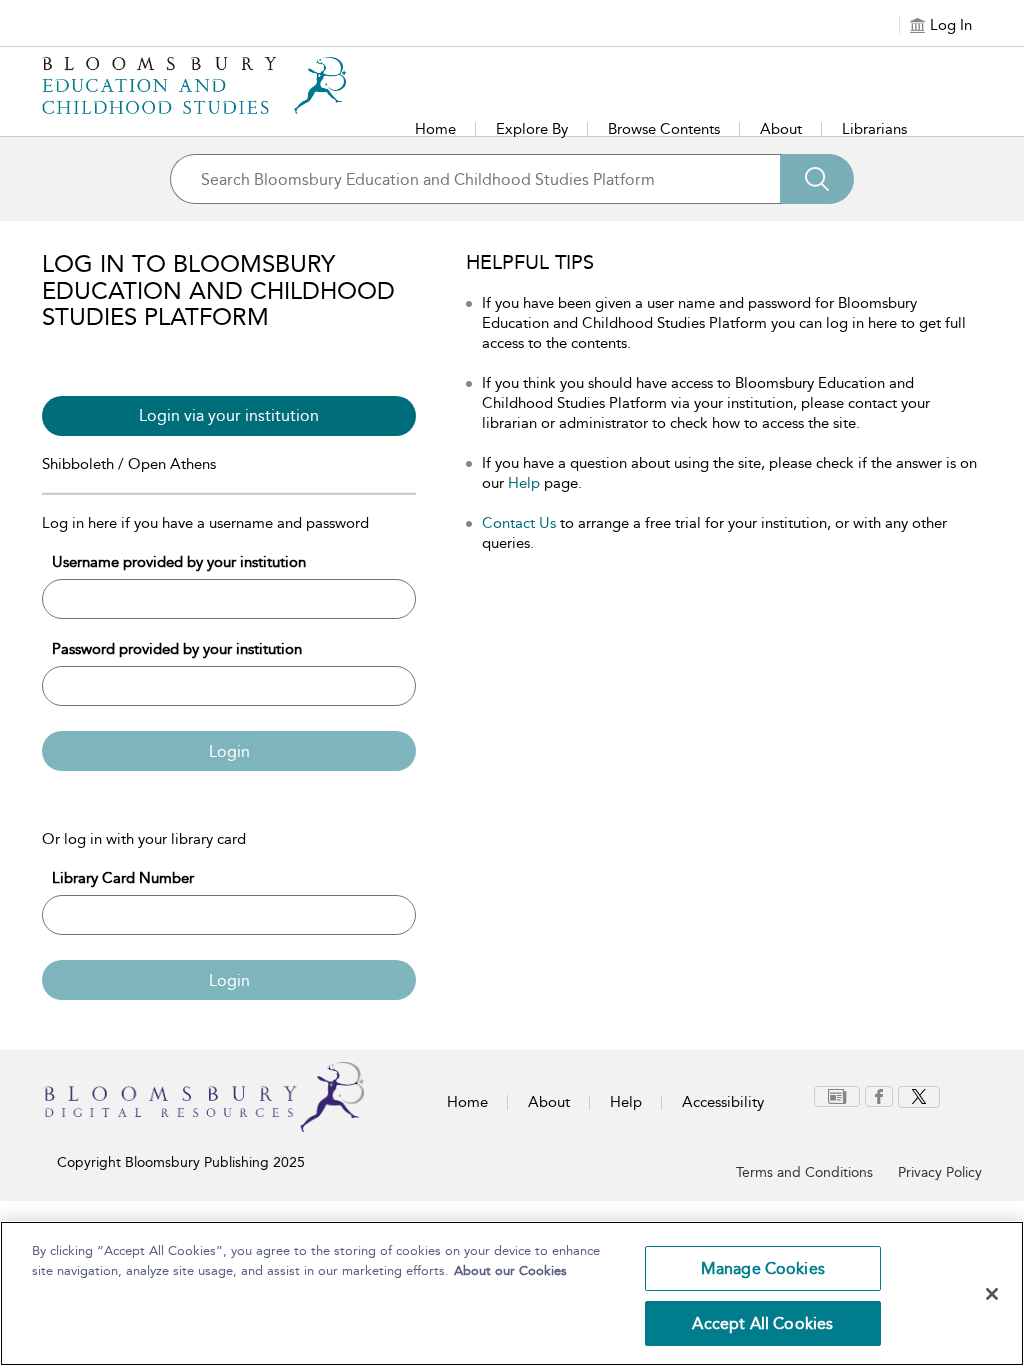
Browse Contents (664, 129)
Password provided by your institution (177, 649)
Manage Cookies (763, 1268)
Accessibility (723, 1102)
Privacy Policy (940, 1172)
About (781, 129)
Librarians (874, 129)
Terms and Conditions (804, 1172)
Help (524, 483)
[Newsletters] (837, 1096)
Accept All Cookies (762, 1323)
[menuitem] (839, 1096)
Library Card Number (123, 878)
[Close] (992, 1294)
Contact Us (519, 523)
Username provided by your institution (179, 562)
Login (229, 751)
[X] (919, 1097)
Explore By (532, 129)
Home (435, 129)
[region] (512, 1293)
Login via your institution (229, 415)
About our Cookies (510, 1270)
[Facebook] (879, 1096)
